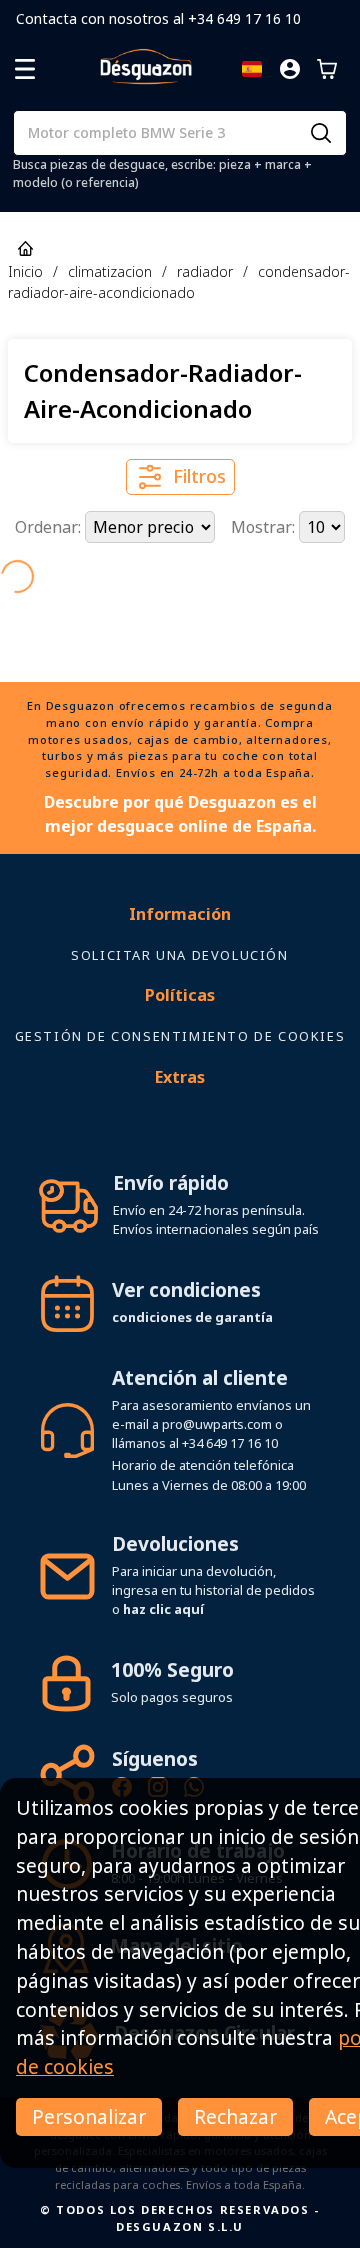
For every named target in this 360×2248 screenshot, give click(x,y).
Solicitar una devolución (179, 955)
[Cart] (327, 69)
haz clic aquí (163, 1609)
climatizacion (110, 271)
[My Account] (290, 69)
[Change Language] (252, 69)
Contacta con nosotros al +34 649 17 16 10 (158, 18)
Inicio (25, 271)
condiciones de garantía (192, 1317)
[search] (321, 133)
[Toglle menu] (25, 69)
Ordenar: (50, 527)
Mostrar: (265, 527)
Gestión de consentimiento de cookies (180, 1036)
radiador (205, 271)
